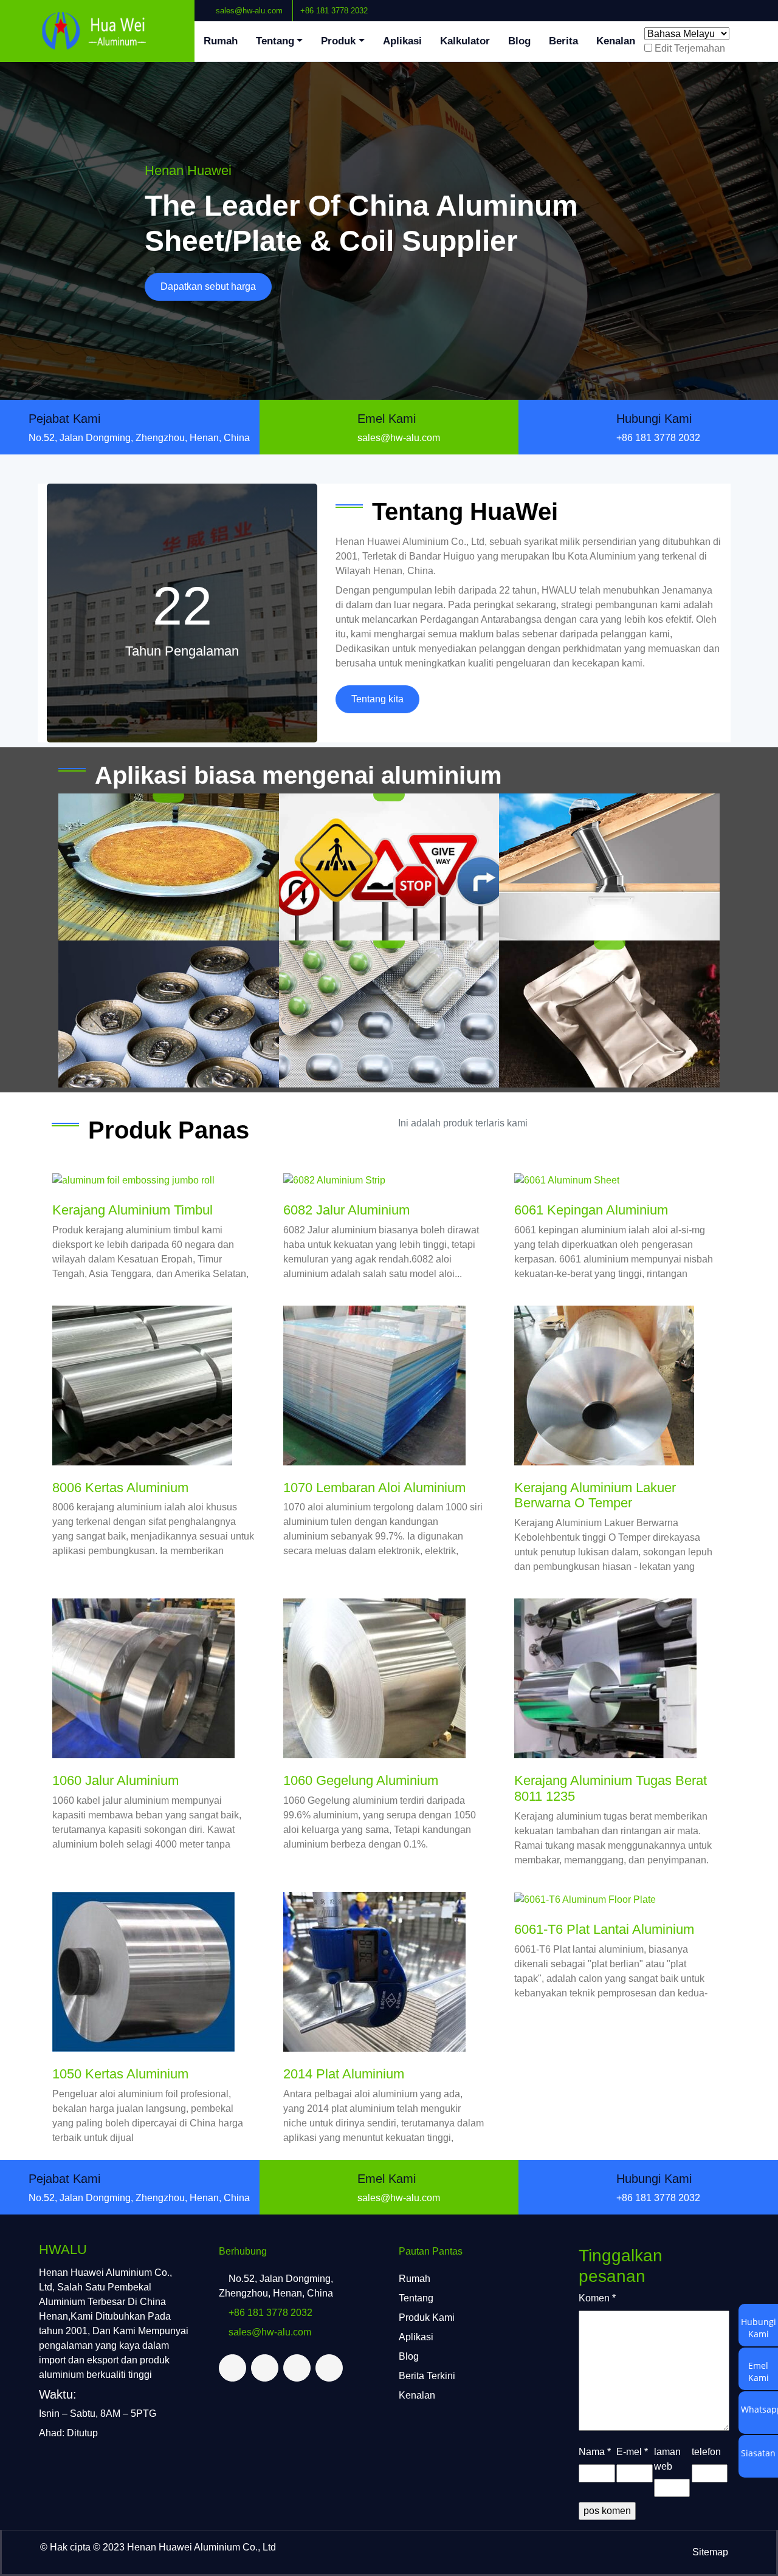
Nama (595, 2452)
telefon (706, 2452)
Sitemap (710, 2552)
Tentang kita (377, 699)
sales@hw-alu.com (249, 11)
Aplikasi (402, 41)
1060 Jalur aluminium (115, 1780)
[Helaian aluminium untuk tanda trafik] (389, 867)
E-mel (632, 2452)
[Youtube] (759, 5)
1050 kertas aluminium (120, 2074)
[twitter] (740, 5)
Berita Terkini (427, 2376)
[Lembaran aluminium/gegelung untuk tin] (169, 1014)
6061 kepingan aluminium (591, 1210)
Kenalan (616, 41)
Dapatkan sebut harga (208, 286)
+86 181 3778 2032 (334, 11)
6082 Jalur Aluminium (346, 1210)
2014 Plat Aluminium (344, 2074)
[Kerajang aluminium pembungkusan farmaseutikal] (389, 1014)
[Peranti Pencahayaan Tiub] (609, 867)
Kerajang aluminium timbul (133, 1210)
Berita (563, 41)
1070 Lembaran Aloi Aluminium (374, 1488)
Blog (519, 41)
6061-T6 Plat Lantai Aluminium (604, 1929)
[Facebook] (730, 5)
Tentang (275, 41)
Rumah (221, 41)
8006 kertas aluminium (120, 1488)
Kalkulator (465, 41)
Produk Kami (427, 2317)
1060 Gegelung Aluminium (361, 1780)
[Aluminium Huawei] (97, 31)
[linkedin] (749, 5)
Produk (338, 41)
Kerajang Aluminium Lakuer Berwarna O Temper (595, 1495)
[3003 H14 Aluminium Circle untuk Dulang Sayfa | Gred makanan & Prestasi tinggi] (169, 867)
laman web (667, 2459)
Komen (597, 2298)
